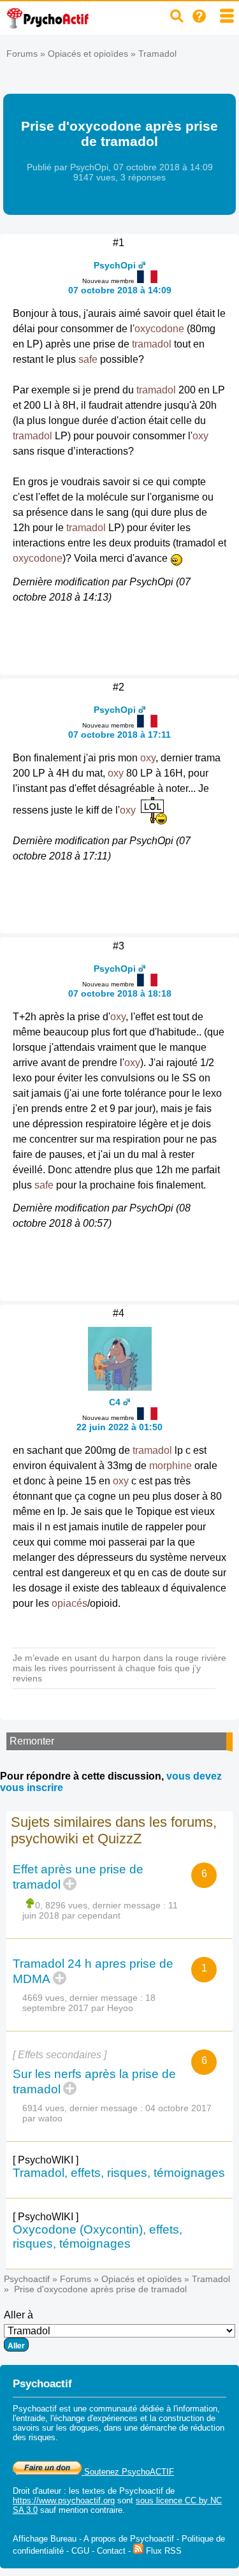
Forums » (27, 54)
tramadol (152, 344)
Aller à (18, 2315)
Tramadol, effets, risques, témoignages (119, 2173)
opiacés (69, 1603)
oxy (200, 436)
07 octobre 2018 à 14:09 (120, 290)
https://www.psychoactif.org (64, 2500)
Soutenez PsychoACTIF (128, 2472)
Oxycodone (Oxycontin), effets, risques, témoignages (98, 2236)
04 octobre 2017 (178, 2108)
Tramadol (157, 54)
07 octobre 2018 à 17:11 (119, 735)
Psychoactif (27, 2279)
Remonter (32, 1741)
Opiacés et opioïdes (88, 54)
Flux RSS (163, 2551)
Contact (111, 2551)
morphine (170, 1466)
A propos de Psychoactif (129, 2539)
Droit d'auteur (37, 2491)
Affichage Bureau (45, 2539)
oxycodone (159, 329)
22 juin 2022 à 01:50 (119, 1427)
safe (88, 359)
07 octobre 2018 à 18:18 (120, 993)
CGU (80, 2551)
